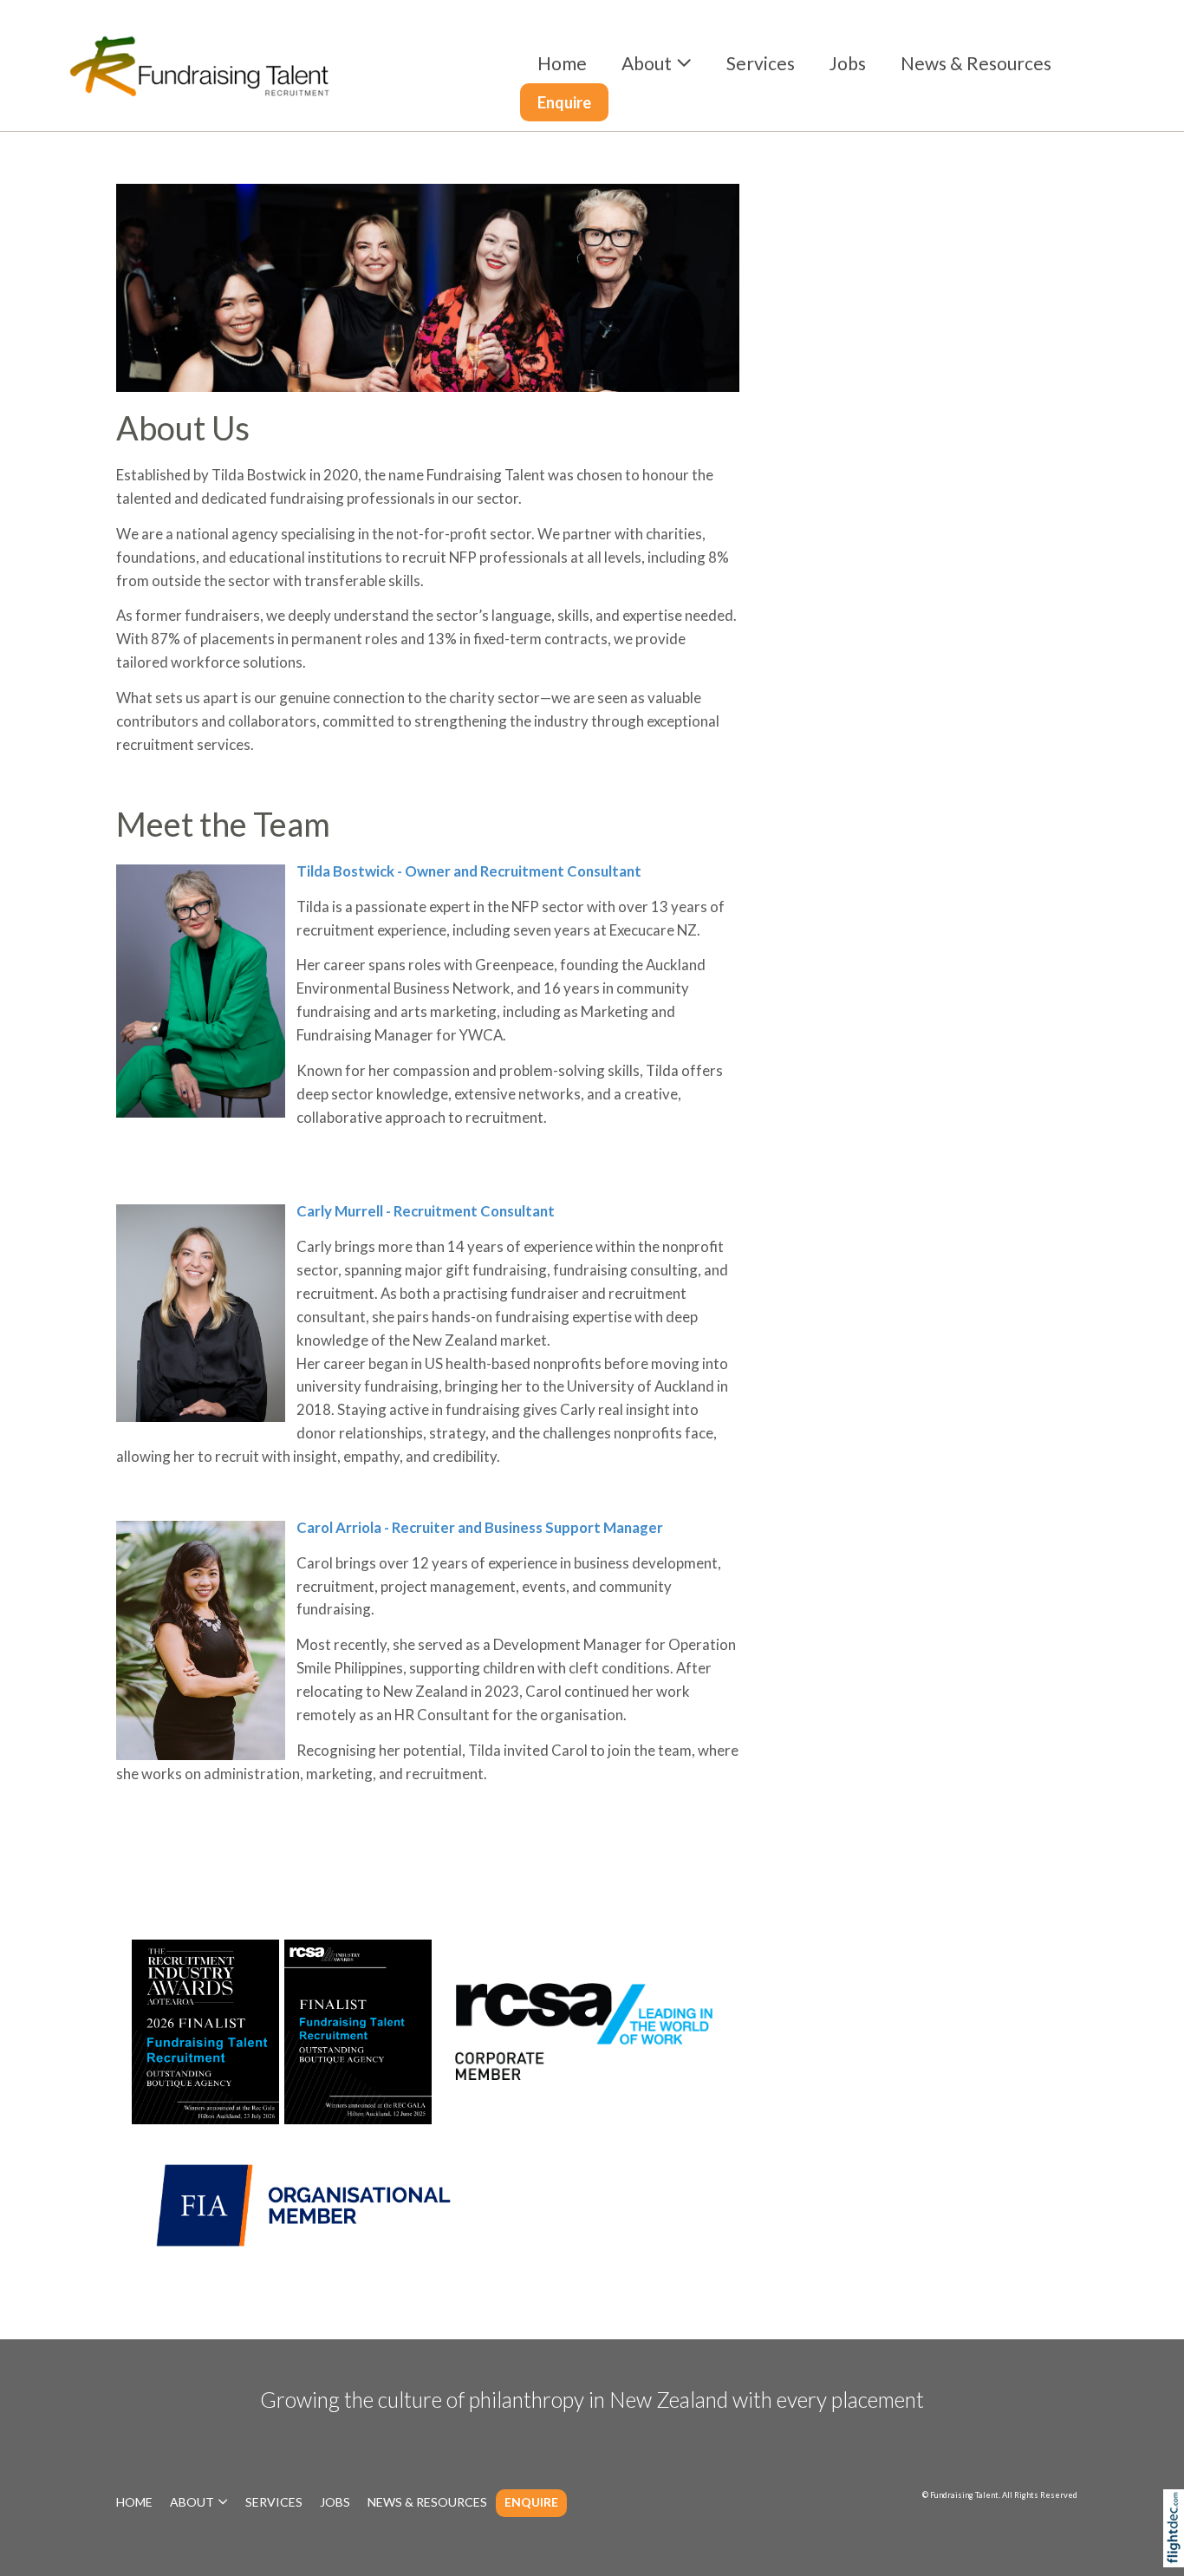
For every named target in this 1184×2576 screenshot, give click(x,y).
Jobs (848, 63)
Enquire (564, 102)
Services (761, 63)
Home (562, 63)
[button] (1177, 2553)
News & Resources (976, 63)
